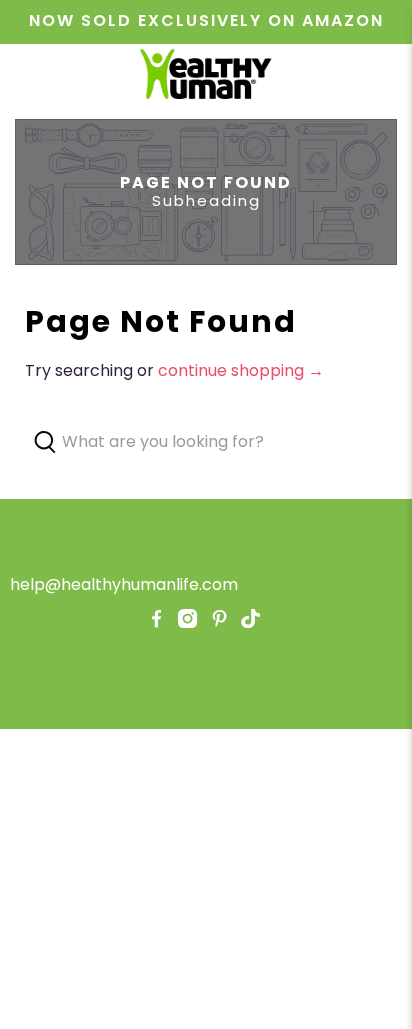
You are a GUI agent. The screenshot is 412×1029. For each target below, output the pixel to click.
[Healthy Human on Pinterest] (219, 622)
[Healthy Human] (206, 76)
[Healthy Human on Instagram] (187, 622)
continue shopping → (241, 370)
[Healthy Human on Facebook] (156, 622)
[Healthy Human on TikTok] (250, 622)
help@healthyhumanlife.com (124, 584)
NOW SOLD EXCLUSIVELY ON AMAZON (206, 21)
